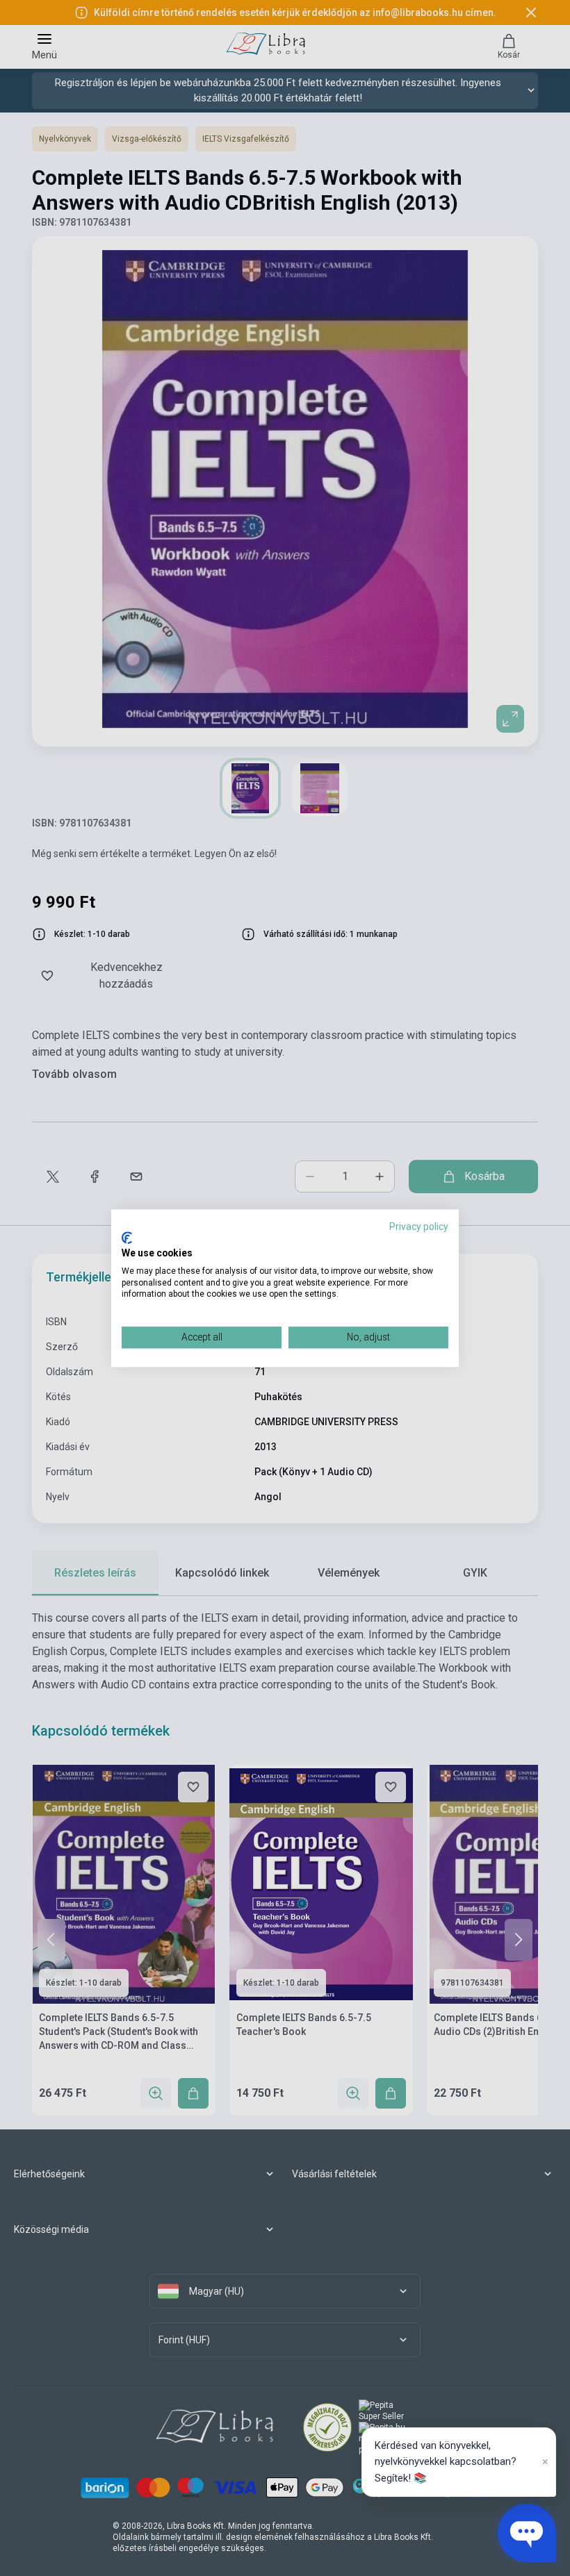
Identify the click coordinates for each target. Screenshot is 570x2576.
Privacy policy (419, 1227)
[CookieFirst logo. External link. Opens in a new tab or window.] (127, 1238)
